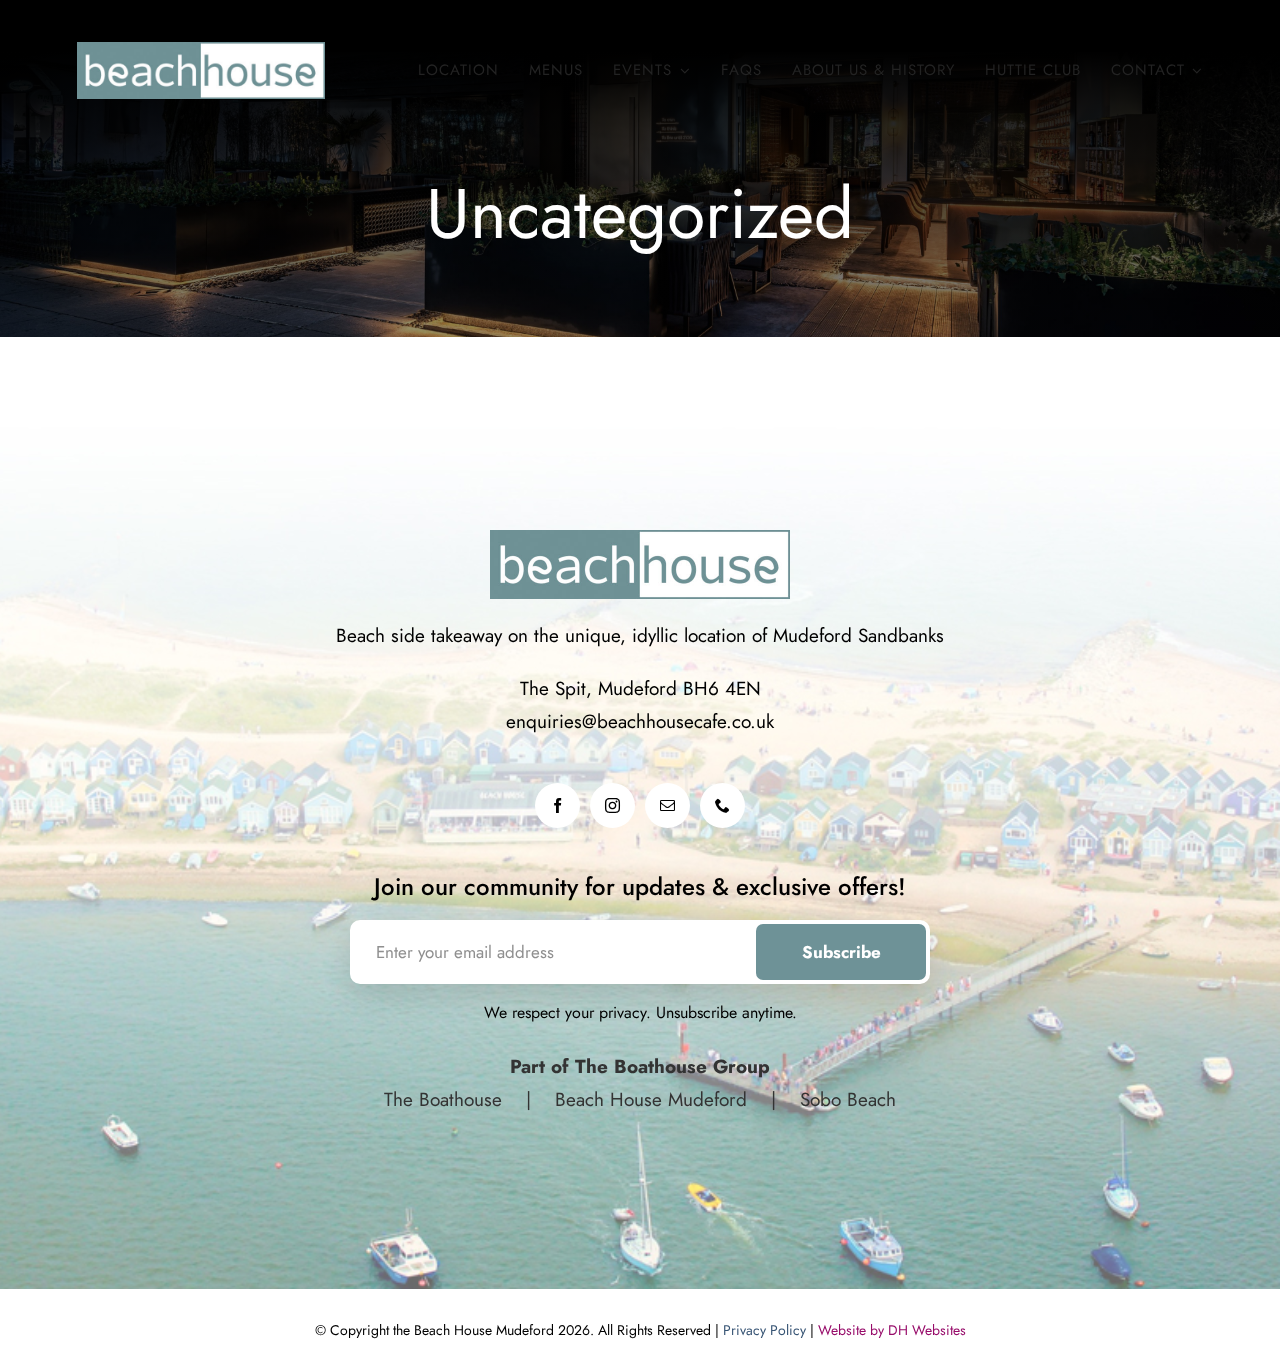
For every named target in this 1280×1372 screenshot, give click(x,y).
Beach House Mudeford (651, 1099)
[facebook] (557, 805)
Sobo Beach (845, 1099)
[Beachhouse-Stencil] (201, 51)
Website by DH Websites (892, 1330)
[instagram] (612, 805)
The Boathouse (446, 1099)
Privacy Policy (764, 1330)
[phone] (722, 805)
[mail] (667, 805)
